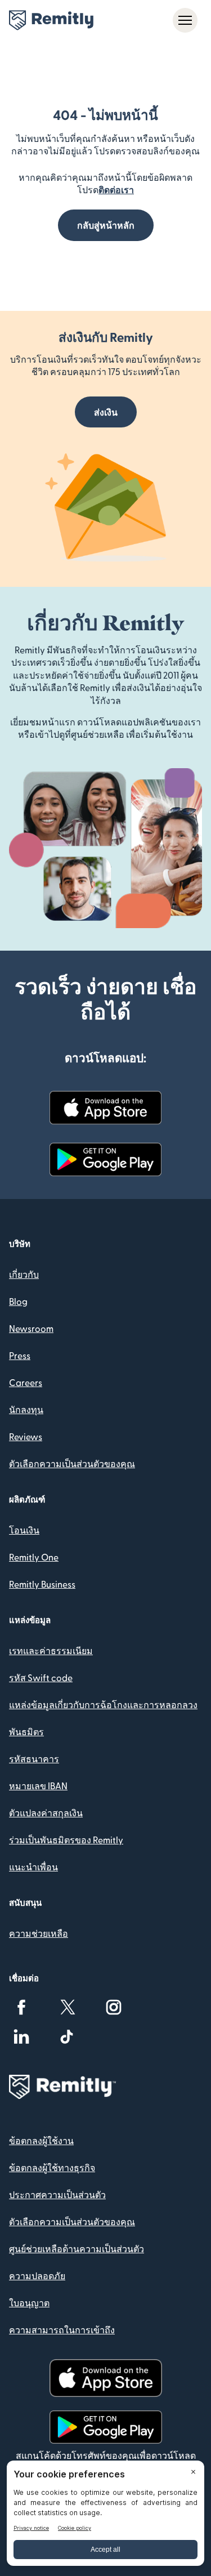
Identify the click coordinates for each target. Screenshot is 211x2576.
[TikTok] (68, 2036)
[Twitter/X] (68, 2007)
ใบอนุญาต (29, 2303)
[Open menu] (185, 20)
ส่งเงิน (106, 412)
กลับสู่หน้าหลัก (106, 225)
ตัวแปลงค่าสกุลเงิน (46, 1813)
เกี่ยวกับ (24, 1274)
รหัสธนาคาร (34, 1759)
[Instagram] (114, 2007)
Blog (18, 1301)
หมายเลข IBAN (38, 1786)
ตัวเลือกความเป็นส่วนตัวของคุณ (72, 1463)
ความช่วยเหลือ (39, 1933)
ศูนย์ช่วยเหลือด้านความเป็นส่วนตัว (77, 2249)
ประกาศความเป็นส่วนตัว (57, 2194)
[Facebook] (21, 2007)
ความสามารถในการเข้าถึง (62, 2330)
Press (20, 1355)
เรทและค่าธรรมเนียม (51, 1650)
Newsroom (31, 1328)
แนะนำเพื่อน (33, 1867)
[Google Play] (106, 1160)
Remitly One (34, 1557)
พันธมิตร (26, 1732)
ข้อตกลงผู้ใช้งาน (41, 2140)
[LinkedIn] (21, 2036)
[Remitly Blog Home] (51, 20)
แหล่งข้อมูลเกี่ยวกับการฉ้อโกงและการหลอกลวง (103, 1704)
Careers (26, 1382)
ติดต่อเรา (116, 190)
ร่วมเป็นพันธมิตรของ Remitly (66, 1840)
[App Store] (106, 1108)
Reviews (26, 1436)
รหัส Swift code (41, 1677)
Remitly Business (42, 1584)
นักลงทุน (26, 1409)
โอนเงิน (24, 1530)
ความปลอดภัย (37, 2276)
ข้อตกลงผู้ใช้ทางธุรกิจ (52, 2167)
